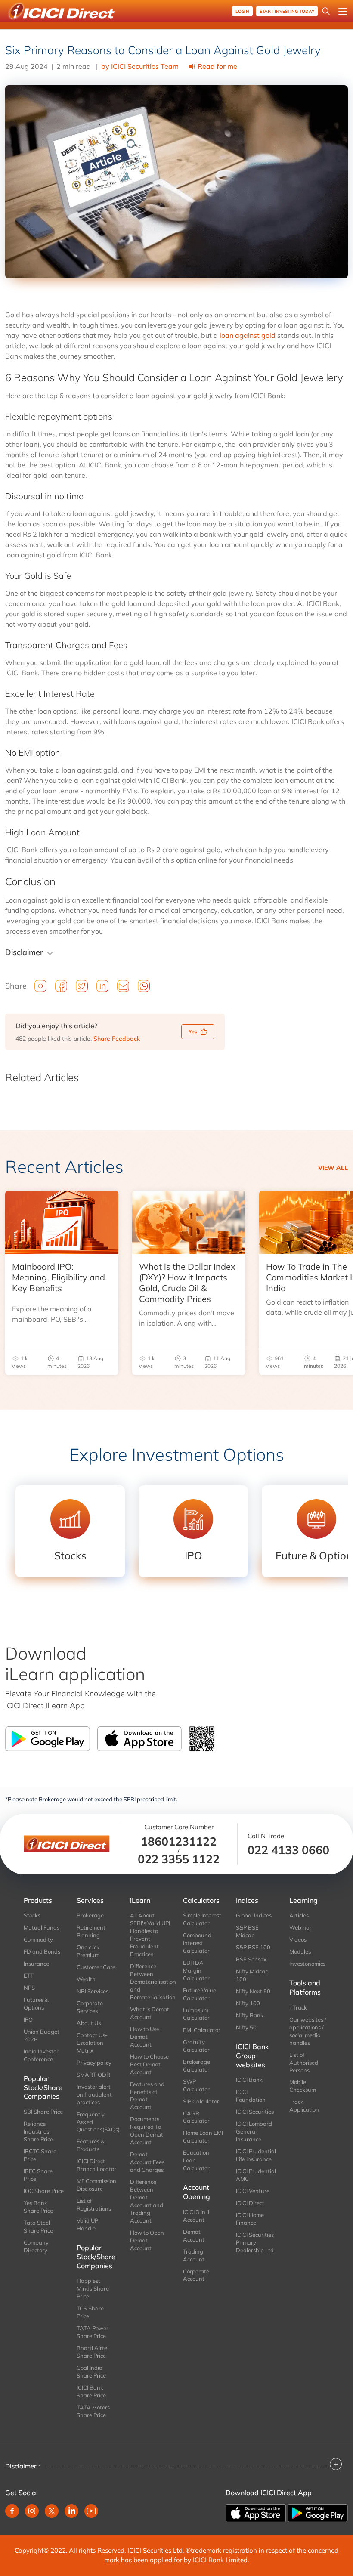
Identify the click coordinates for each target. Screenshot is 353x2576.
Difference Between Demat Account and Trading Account (147, 2201)
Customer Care (96, 1967)
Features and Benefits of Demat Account (147, 2096)
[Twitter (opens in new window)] (52, 2511)
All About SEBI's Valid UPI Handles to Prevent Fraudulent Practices (150, 1935)
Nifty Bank (250, 2015)
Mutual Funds (42, 1927)
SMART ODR (93, 2075)
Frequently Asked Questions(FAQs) (97, 2122)
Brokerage (90, 1915)
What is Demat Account (150, 2013)
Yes (193, 1031)
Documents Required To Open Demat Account (147, 2131)
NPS (29, 1988)
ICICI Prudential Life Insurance (256, 2155)
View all (333, 1168)
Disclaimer (24, 952)
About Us (89, 2023)
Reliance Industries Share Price (38, 2131)
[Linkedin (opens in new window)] (71, 2511)
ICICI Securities (255, 2112)
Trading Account (194, 2255)
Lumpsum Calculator (196, 2014)
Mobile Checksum (303, 2086)
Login (242, 11)
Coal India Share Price (91, 2372)
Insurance (36, 1964)
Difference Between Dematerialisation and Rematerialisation (150, 1982)
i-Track (298, 2007)
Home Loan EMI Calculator (203, 2137)
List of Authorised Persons (304, 2063)
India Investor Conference (41, 2055)
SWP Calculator (196, 2085)
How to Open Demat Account (147, 2240)
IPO (28, 2019)
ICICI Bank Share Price (91, 2391)
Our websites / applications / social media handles (308, 2031)
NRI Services (93, 1991)
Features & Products (91, 2145)
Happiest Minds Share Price (93, 2288)
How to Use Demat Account (145, 2037)
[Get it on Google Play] (318, 2512)
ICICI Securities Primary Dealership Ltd (255, 2242)
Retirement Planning (91, 1931)
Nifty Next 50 (253, 1991)
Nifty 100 (248, 2003)
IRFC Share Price (38, 2175)
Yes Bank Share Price (38, 2207)
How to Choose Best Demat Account (149, 2064)
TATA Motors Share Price (93, 2411)
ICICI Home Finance (250, 2219)
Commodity (38, 1939)
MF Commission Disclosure (96, 2185)
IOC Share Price (44, 2191)
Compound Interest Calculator (197, 1943)
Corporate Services (90, 2007)
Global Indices (254, 1915)
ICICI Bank (249, 2080)
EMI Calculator (202, 2030)
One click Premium (88, 1951)
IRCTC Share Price (40, 2155)
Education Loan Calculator (196, 2160)
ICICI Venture (253, 2191)
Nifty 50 (246, 2027)
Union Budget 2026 (42, 2035)
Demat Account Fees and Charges (147, 2162)
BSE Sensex (251, 1959)
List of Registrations (94, 2205)
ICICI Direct (250, 2203)
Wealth (86, 1979)
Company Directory (36, 2246)
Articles (299, 1915)
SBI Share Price (43, 2112)
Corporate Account (196, 2275)
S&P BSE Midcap (247, 1931)
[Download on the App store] (257, 2512)
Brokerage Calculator (197, 2066)
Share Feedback (117, 1039)
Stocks (32, 1915)
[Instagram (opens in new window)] (32, 2511)
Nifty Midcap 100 (252, 1975)
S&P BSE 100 (253, 1947)
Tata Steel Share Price (38, 2227)
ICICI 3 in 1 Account (197, 2216)
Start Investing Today (287, 11)
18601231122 (179, 1841)
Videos (298, 1939)
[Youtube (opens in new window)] (91, 2511)
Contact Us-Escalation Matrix (92, 2043)
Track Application (304, 2106)
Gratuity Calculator (196, 2046)
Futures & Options (36, 2004)
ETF (29, 1976)
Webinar (300, 1927)
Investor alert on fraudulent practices (94, 2094)
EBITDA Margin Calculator (196, 1970)
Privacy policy (94, 2063)
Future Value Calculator (200, 1994)
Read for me (217, 66)
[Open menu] (343, 11)
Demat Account (194, 2236)
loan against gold (248, 335)
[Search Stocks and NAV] (326, 11)
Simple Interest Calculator (202, 1919)
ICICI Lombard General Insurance (254, 2131)
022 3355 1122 (179, 1859)
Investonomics (307, 1964)
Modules (300, 1951)
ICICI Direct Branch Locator (96, 2165)
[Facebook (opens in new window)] (12, 2511)
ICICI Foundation (251, 2096)
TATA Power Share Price (93, 2332)
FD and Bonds (42, 1951)
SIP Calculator (201, 2101)
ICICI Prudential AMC (256, 2175)
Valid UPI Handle (88, 2224)
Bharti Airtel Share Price (93, 2352)
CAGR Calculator (196, 2117)
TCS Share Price (90, 2312)
